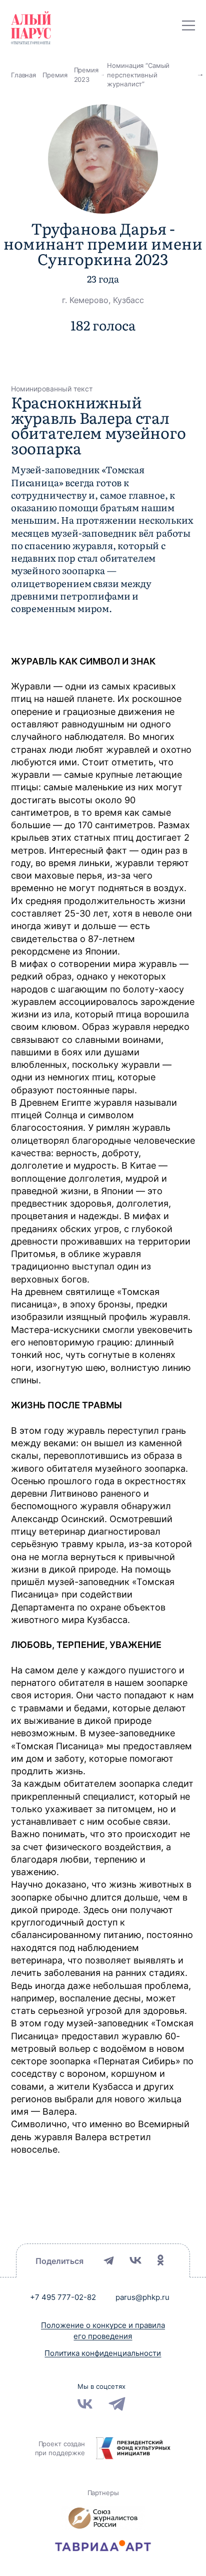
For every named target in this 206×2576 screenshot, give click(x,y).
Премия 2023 (86, 75)
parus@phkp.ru (142, 2297)
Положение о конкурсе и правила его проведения (103, 2331)
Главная (23, 75)
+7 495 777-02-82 (63, 2297)
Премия (55, 75)
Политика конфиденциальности (103, 2353)
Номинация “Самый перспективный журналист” (138, 75)
